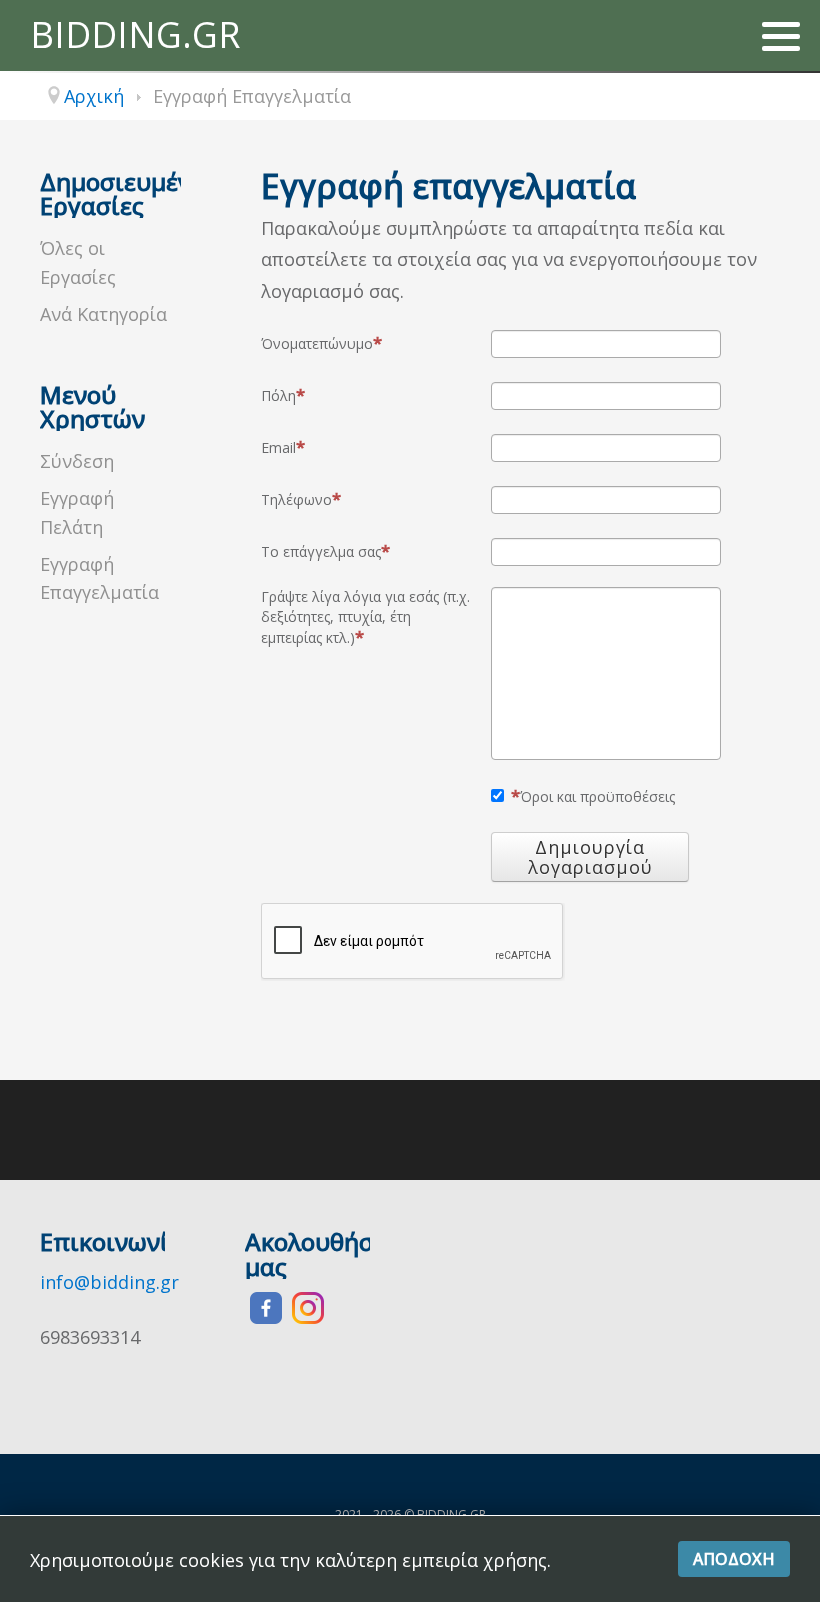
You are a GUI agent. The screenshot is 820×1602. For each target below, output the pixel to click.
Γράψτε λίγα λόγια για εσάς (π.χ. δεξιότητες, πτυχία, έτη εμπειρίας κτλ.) (365, 617)
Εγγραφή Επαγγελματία (99, 578)
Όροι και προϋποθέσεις (597, 796)
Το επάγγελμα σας (321, 551)
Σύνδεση (77, 461)
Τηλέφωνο (296, 499)
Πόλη (278, 395)
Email (278, 447)
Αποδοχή (734, 1559)
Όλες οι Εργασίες (78, 262)
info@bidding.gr (109, 1282)
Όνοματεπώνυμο (317, 343)
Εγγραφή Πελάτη (77, 512)
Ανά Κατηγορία (103, 314)
